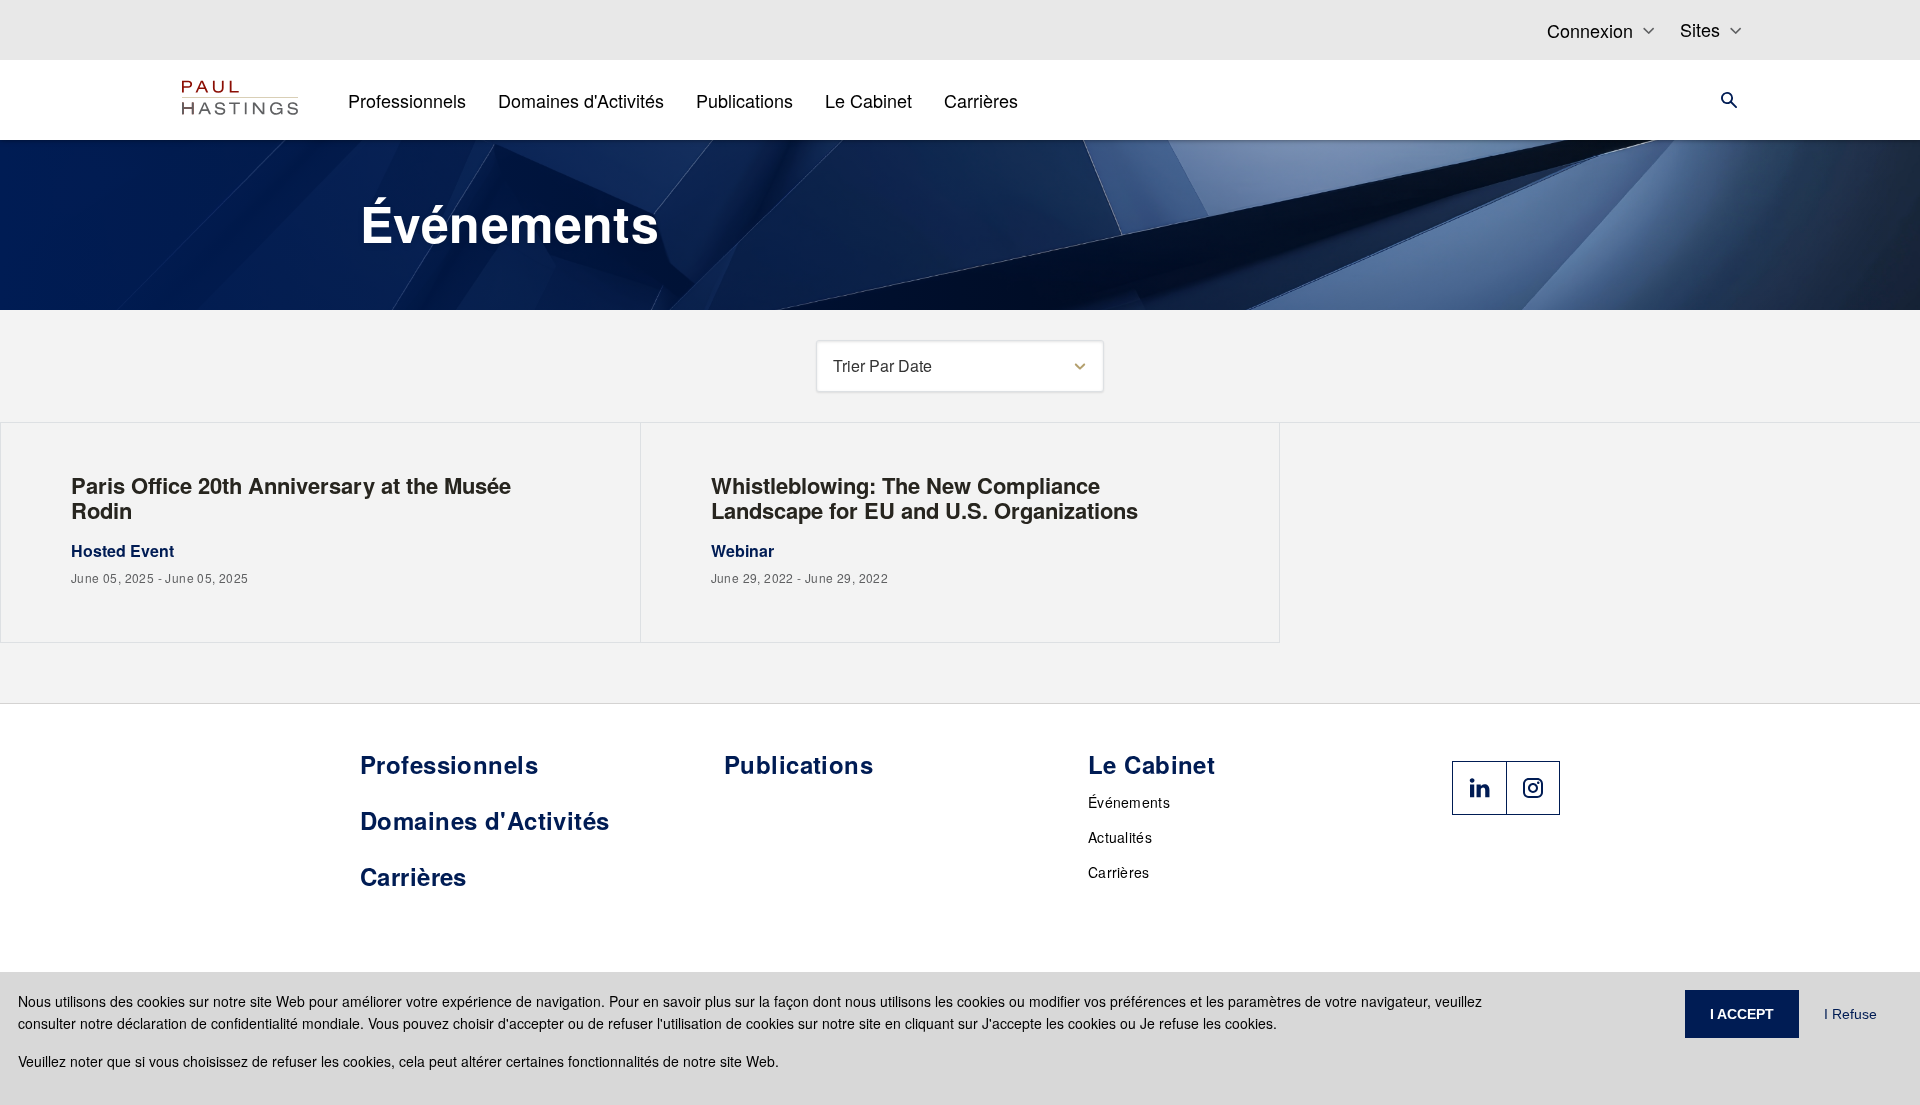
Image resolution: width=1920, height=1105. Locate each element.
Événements (1129, 802)
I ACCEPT (1742, 1014)
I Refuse (1850, 1014)
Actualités (1120, 837)
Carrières (1119, 872)
